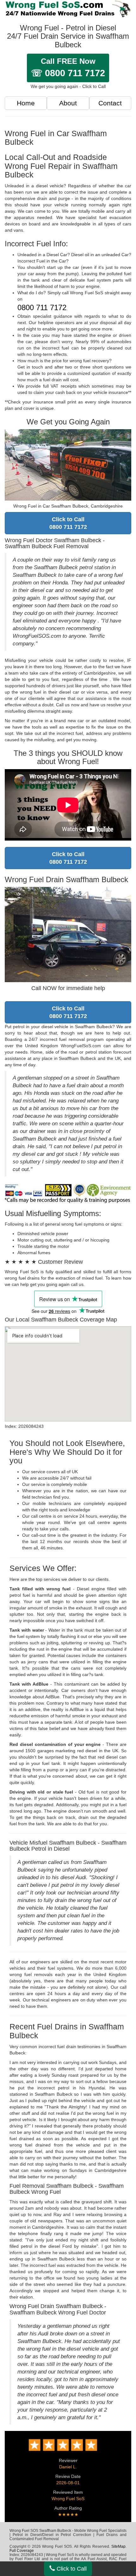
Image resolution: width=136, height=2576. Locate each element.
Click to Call (71, 2569)
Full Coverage (22, 2551)
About (68, 103)
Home (26, 103)
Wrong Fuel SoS (68, 2499)
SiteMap (118, 2546)
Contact (110, 103)
